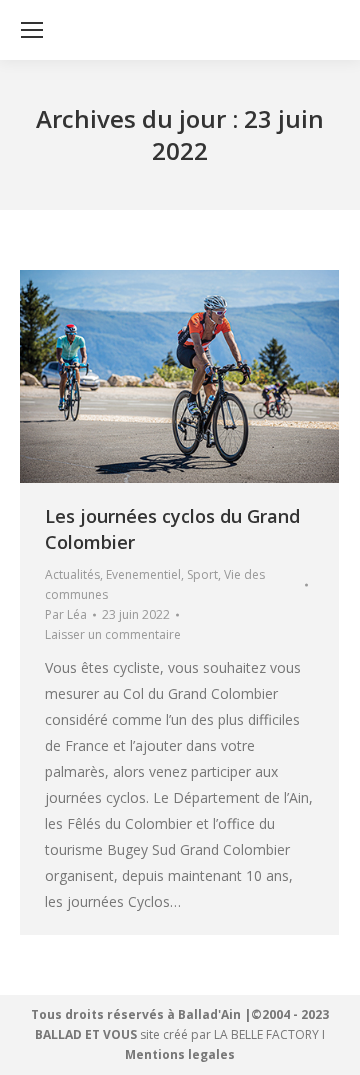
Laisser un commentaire (113, 634)
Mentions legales (180, 1054)
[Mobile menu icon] (32, 30)
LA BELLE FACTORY (266, 1034)
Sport (202, 574)
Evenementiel (143, 574)
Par (66, 614)
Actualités (72, 574)
